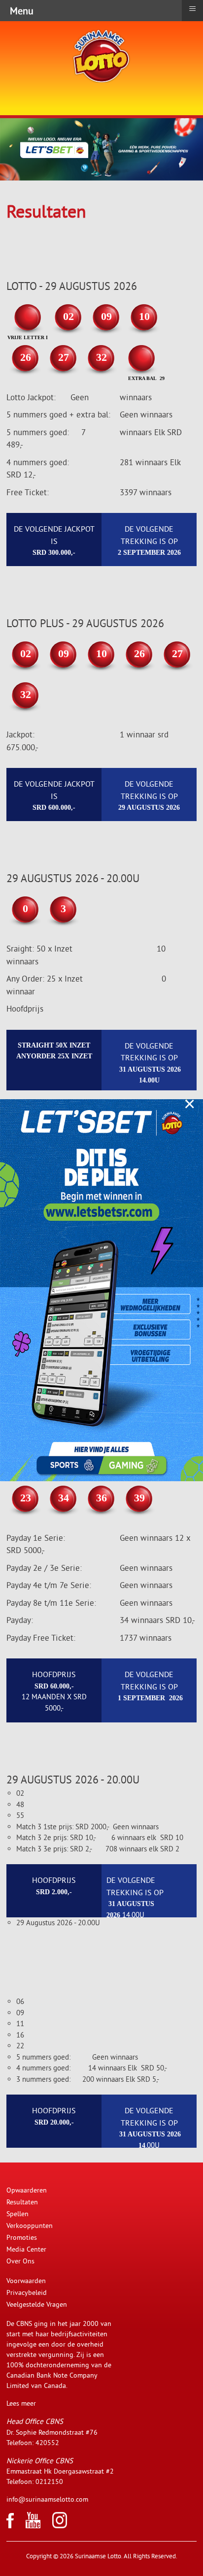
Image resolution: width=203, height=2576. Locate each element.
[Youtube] (33, 2526)
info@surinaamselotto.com (47, 2499)
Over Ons (20, 2261)
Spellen (17, 2214)
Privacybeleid (27, 2292)
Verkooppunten (30, 2226)
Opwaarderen (27, 2190)
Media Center (26, 2249)
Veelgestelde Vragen (37, 2304)
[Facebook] (10, 2526)
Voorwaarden (26, 2281)
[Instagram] (60, 2526)
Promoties (22, 2237)
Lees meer (21, 2403)
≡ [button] (192, 9)
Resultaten (22, 2202)
